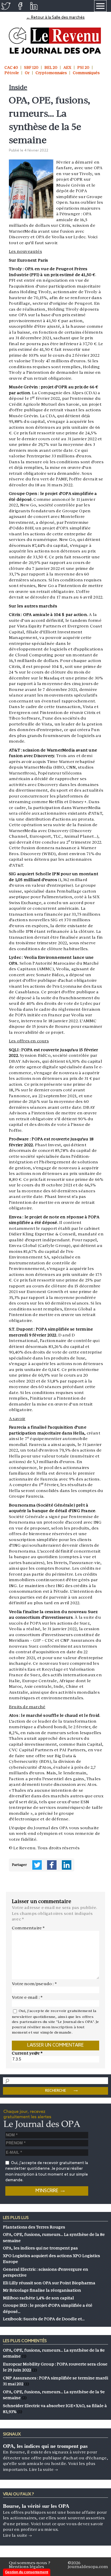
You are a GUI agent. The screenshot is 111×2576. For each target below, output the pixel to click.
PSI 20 (83, 67)
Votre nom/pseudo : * (34, 1984)
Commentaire (28, 1928)
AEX (67, 67)
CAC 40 (11, 67)
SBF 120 (31, 67)
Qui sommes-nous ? (30, 2563)
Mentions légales (26, 2567)
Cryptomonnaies (51, 73)
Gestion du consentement (27, 2572)
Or (27, 73)
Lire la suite (44, 2469)
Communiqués (86, 73)
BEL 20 (51, 67)
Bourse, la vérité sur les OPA (36, 2506)
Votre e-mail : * (27, 1997)
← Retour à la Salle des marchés (55, 18)
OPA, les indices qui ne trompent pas (45, 2446)
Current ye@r (27, 2053)
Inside (18, 87)
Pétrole (12, 73)
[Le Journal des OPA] (55, 41)
